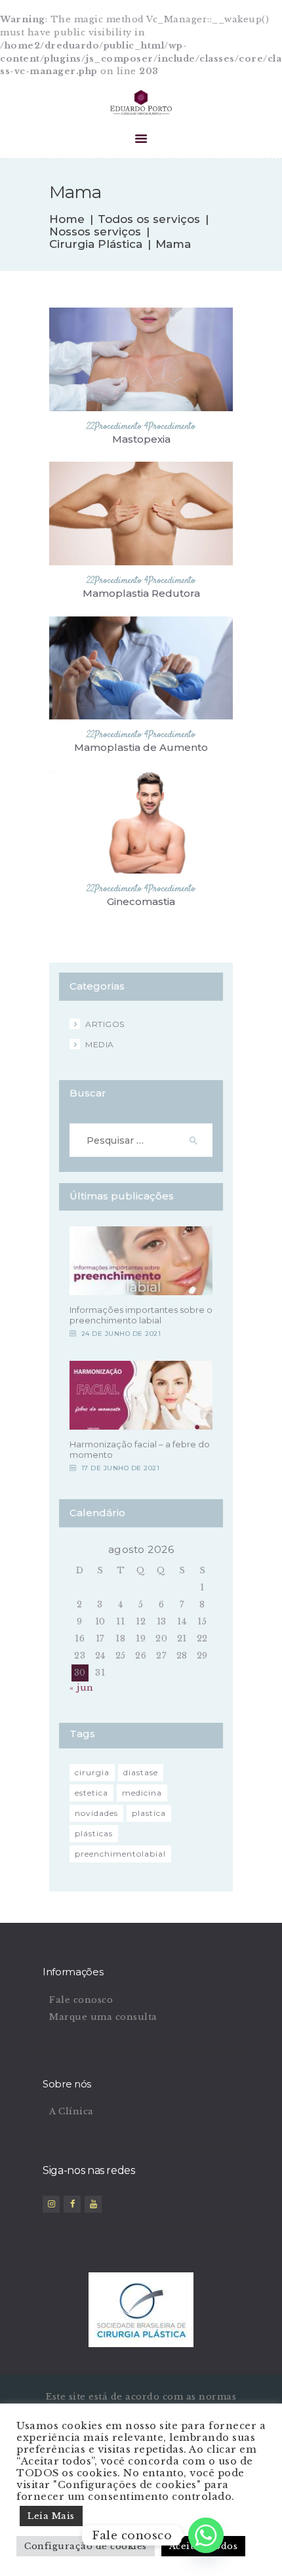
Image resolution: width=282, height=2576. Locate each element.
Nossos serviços (95, 232)
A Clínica (71, 2111)
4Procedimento (170, 427)
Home (67, 219)
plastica (149, 1813)
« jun (82, 1688)
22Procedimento (114, 427)
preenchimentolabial (120, 1854)
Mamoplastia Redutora (141, 594)
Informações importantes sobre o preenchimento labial (141, 1315)
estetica (91, 1793)
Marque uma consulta (103, 2017)
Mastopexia (141, 439)
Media (100, 1044)
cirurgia (92, 1772)
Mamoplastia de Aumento (141, 748)
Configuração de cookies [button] (86, 2546)
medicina (142, 1793)
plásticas (94, 1833)
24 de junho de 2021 (121, 1334)
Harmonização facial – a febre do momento (140, 1449)
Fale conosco (81, 2000)
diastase (141, 1772)
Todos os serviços (149, 219)
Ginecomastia (141, 902)
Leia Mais (51, 2516)
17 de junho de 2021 (121, 1468)
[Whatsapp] (206, 2535)
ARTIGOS (105, 1024)
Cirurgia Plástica (96, 244)
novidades (96, 1813)
